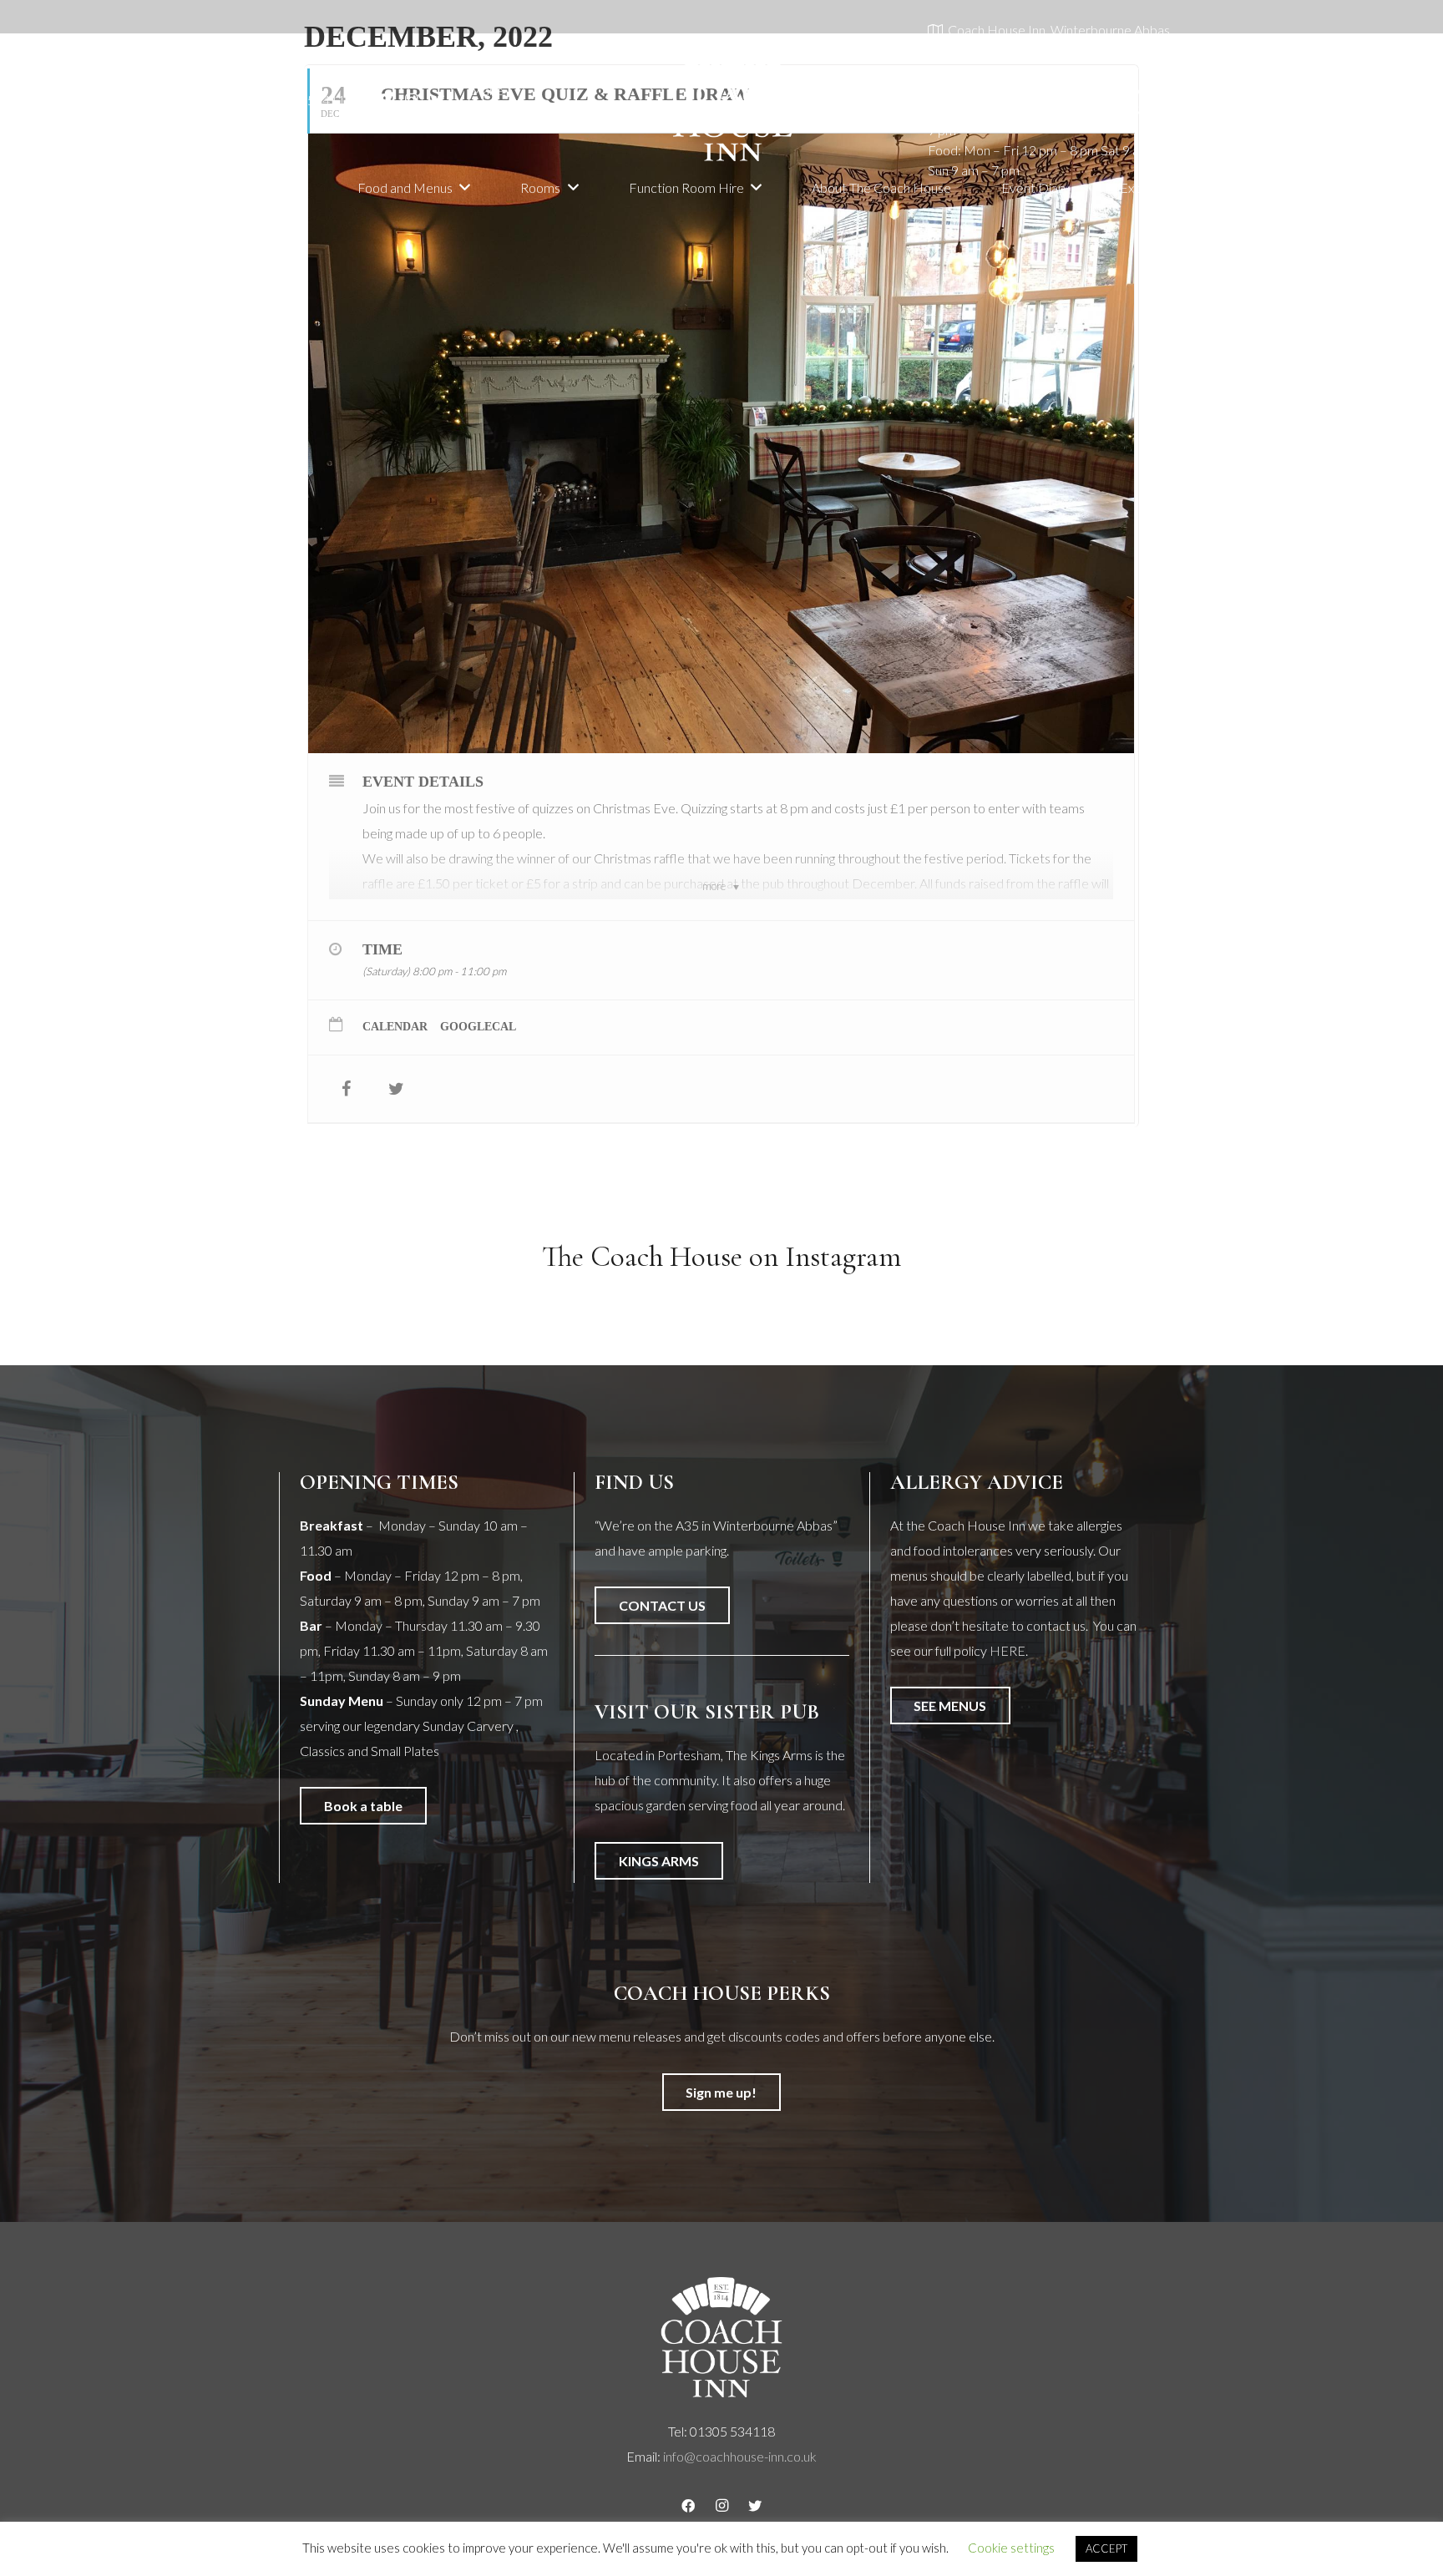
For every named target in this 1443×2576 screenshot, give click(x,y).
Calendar (395, 1027)
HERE (1008, 1650)
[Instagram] (411, 100)
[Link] (733, 100)
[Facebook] (384, 100)
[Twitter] (438, 100)
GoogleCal (478, 1027)
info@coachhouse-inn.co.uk (740, 2456)
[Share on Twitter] (396, 1089)
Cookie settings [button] (1011, 2548)
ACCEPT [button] (1106, 2548)
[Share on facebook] (346, 1089)
